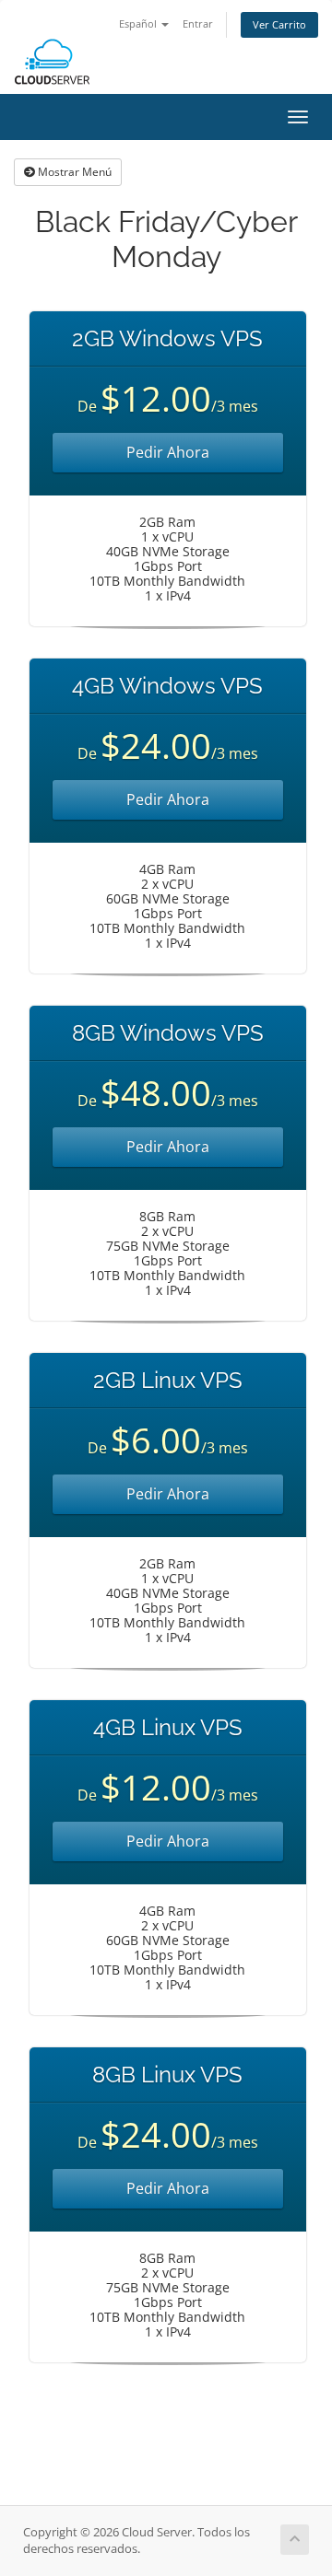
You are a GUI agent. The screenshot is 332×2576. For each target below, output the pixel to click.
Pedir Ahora (168, 452)
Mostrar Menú (73, 172)
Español (139, 23)
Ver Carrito (279, 24)
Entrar (198, 23)
